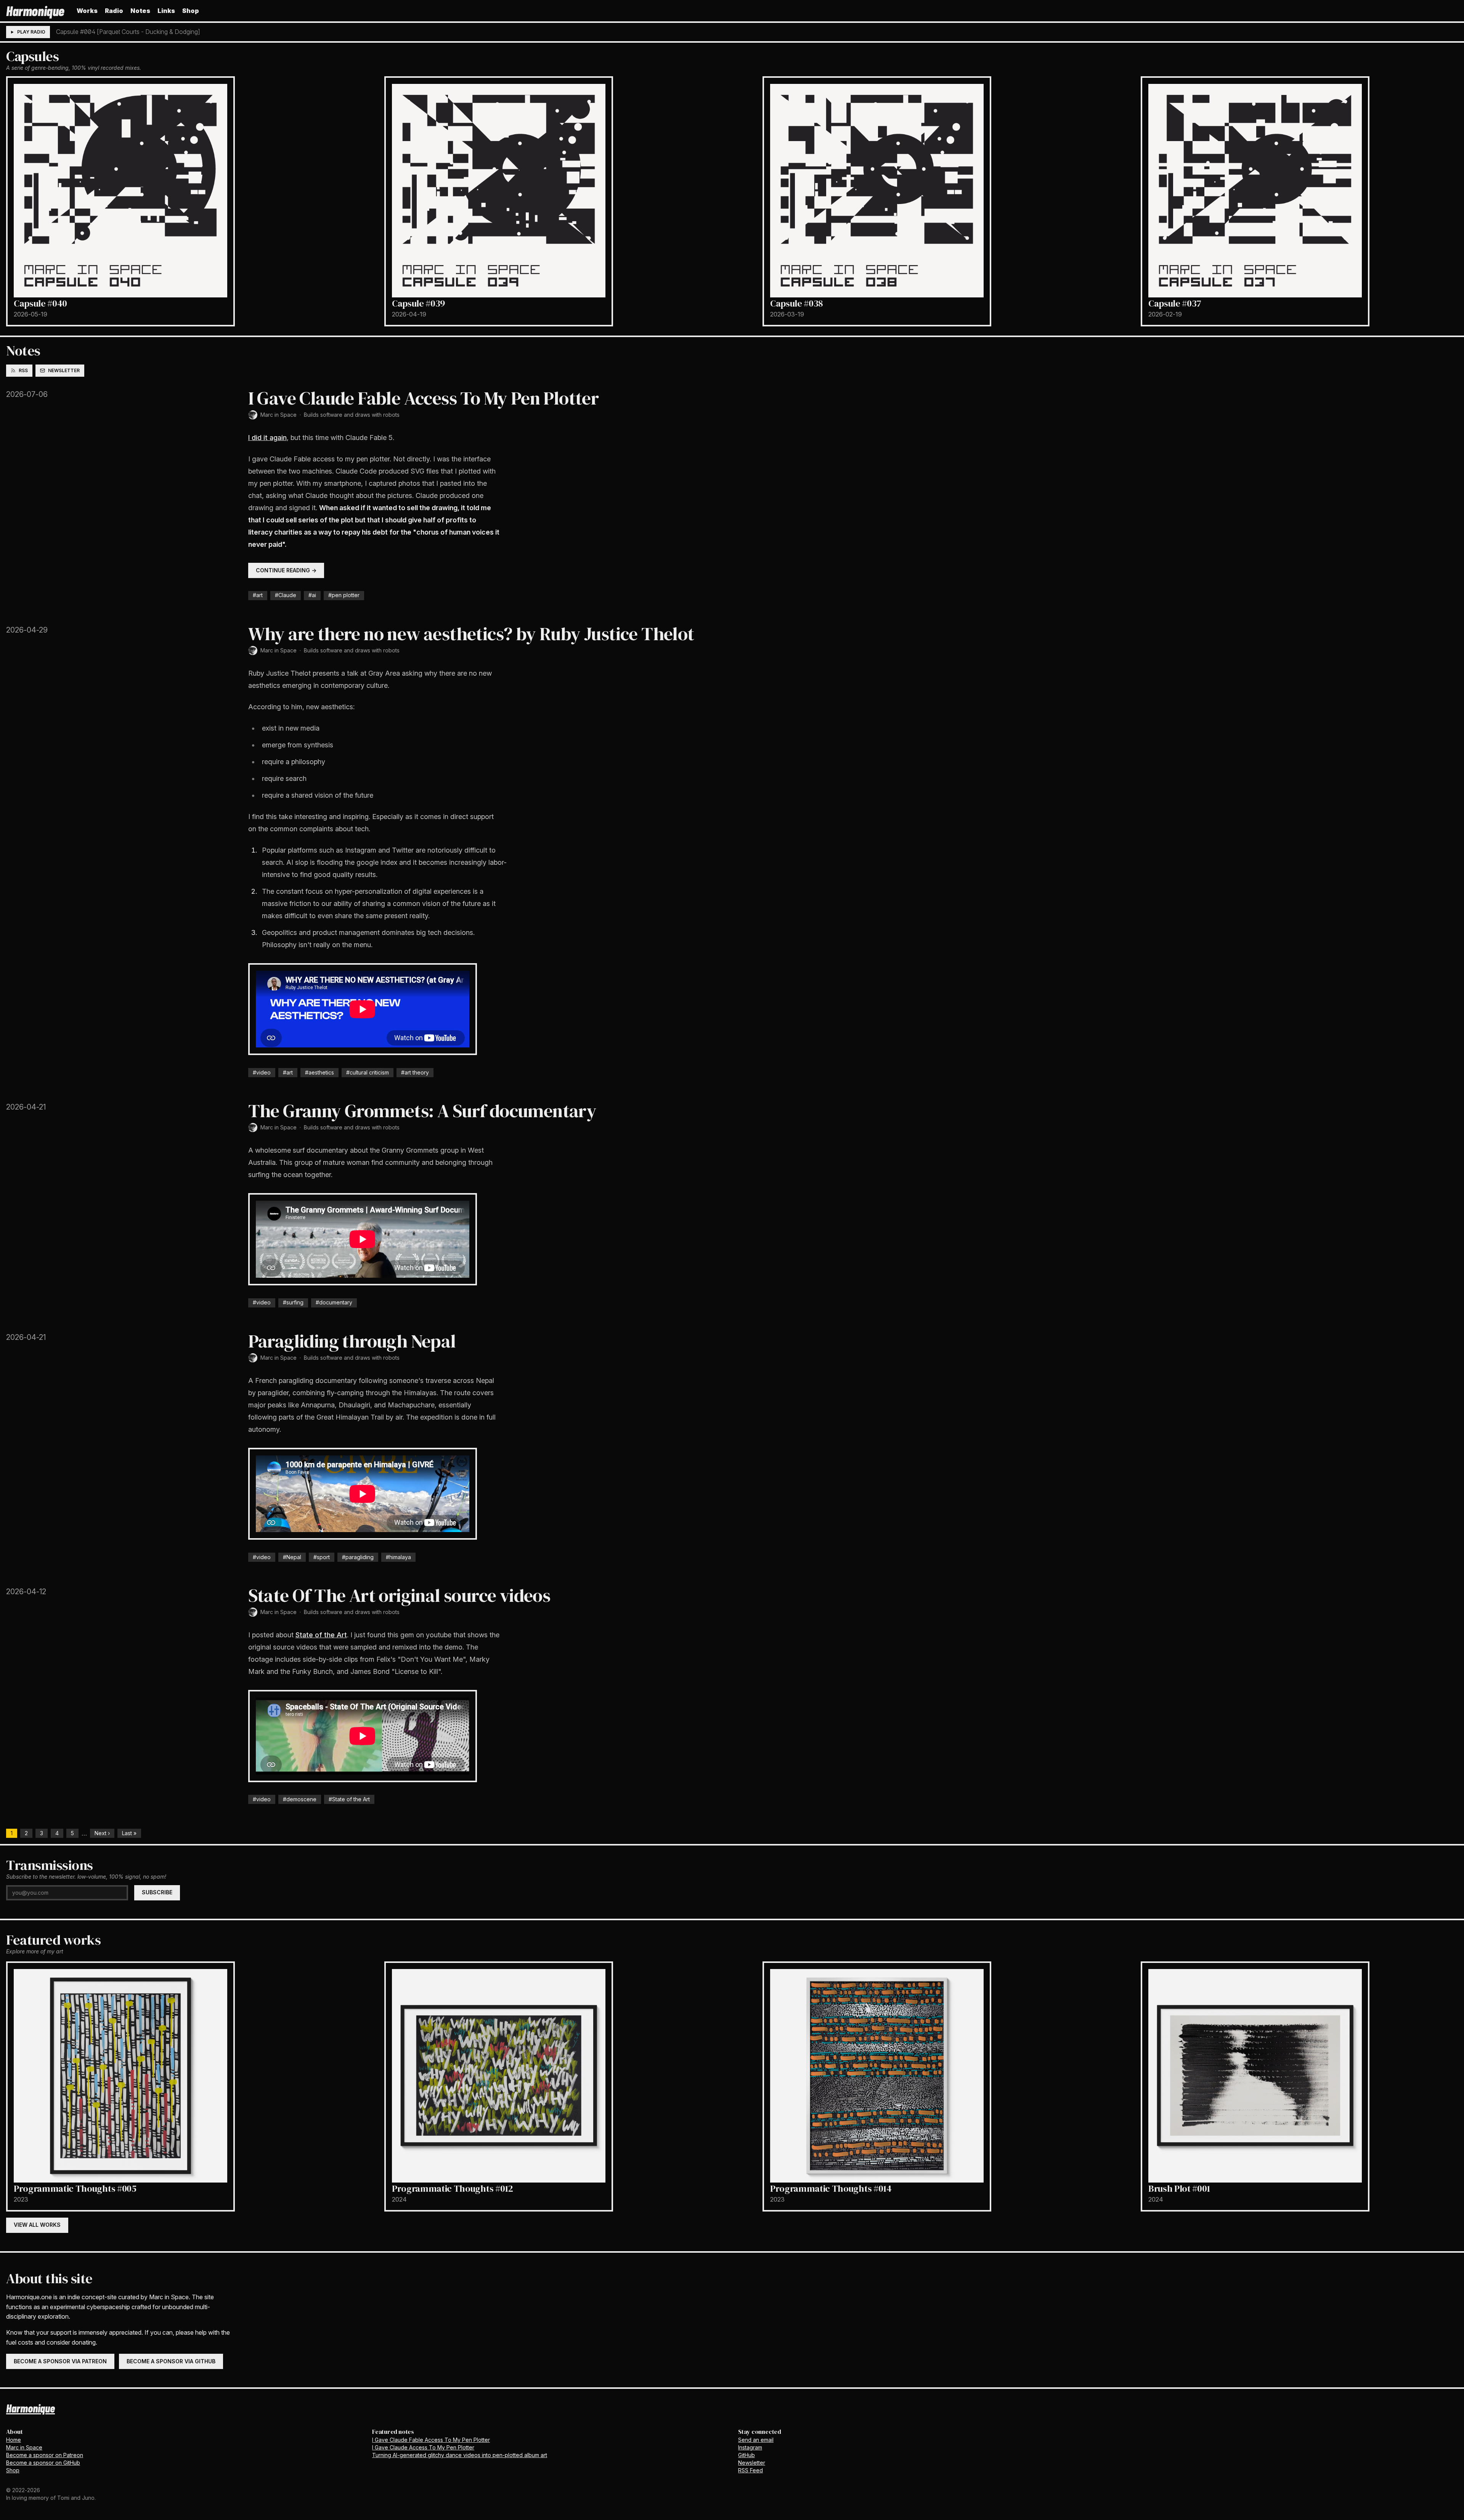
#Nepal (292, 1557)
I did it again (267, 438)
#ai (312, 595)
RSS (23, 370)
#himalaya (398, 1557)
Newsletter (64, 370)
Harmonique (35, 10)
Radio (114, 11)
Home (14, 2440)
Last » (129, 1833)
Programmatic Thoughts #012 (453, 2188)
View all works (37, 2225)
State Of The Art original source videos (399, 1595)
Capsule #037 (1175, 303)
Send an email (756, 2440)
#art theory (415, 1072)
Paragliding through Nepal (352, 1341)
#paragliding (358, 1557)
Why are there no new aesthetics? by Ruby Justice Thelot (471, 634)
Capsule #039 (418, 303)
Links (166, 11)
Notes (140, 11)
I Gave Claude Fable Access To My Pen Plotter (424, 398)
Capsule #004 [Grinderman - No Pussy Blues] (119, 32)
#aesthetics (319, 1072)
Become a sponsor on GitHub (43, 2463)
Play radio (31, 32)
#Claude (286, 595)
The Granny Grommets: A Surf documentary (422, 1111)
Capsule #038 (796, 303)
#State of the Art (349, 1799)
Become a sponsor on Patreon (45, 2455)
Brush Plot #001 (1179, 2188)
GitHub (746, 2455)
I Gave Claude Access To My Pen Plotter (423, 2447)
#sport (322, 1557)
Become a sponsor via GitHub (171, 2361)
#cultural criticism (368, 1072)
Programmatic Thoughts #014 (831, 2188)
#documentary (334, 1302)
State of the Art (321, 1635)
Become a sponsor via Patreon (60, 2361)
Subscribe (157, 1892)
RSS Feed (750, 2470)
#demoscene (300, 1799)
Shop (191, 11)
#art (258, 595)
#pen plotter (344, 595)
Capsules (32, 56)
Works (87, 11)
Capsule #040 (40, 303)
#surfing (293, 1302)
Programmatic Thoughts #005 (75, 2188)
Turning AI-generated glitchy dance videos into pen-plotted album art (460, 2455)
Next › (102, 1833)
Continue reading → (286, 570)
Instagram (750, 2447)
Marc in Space (279, 415)
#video (262, 1072)
